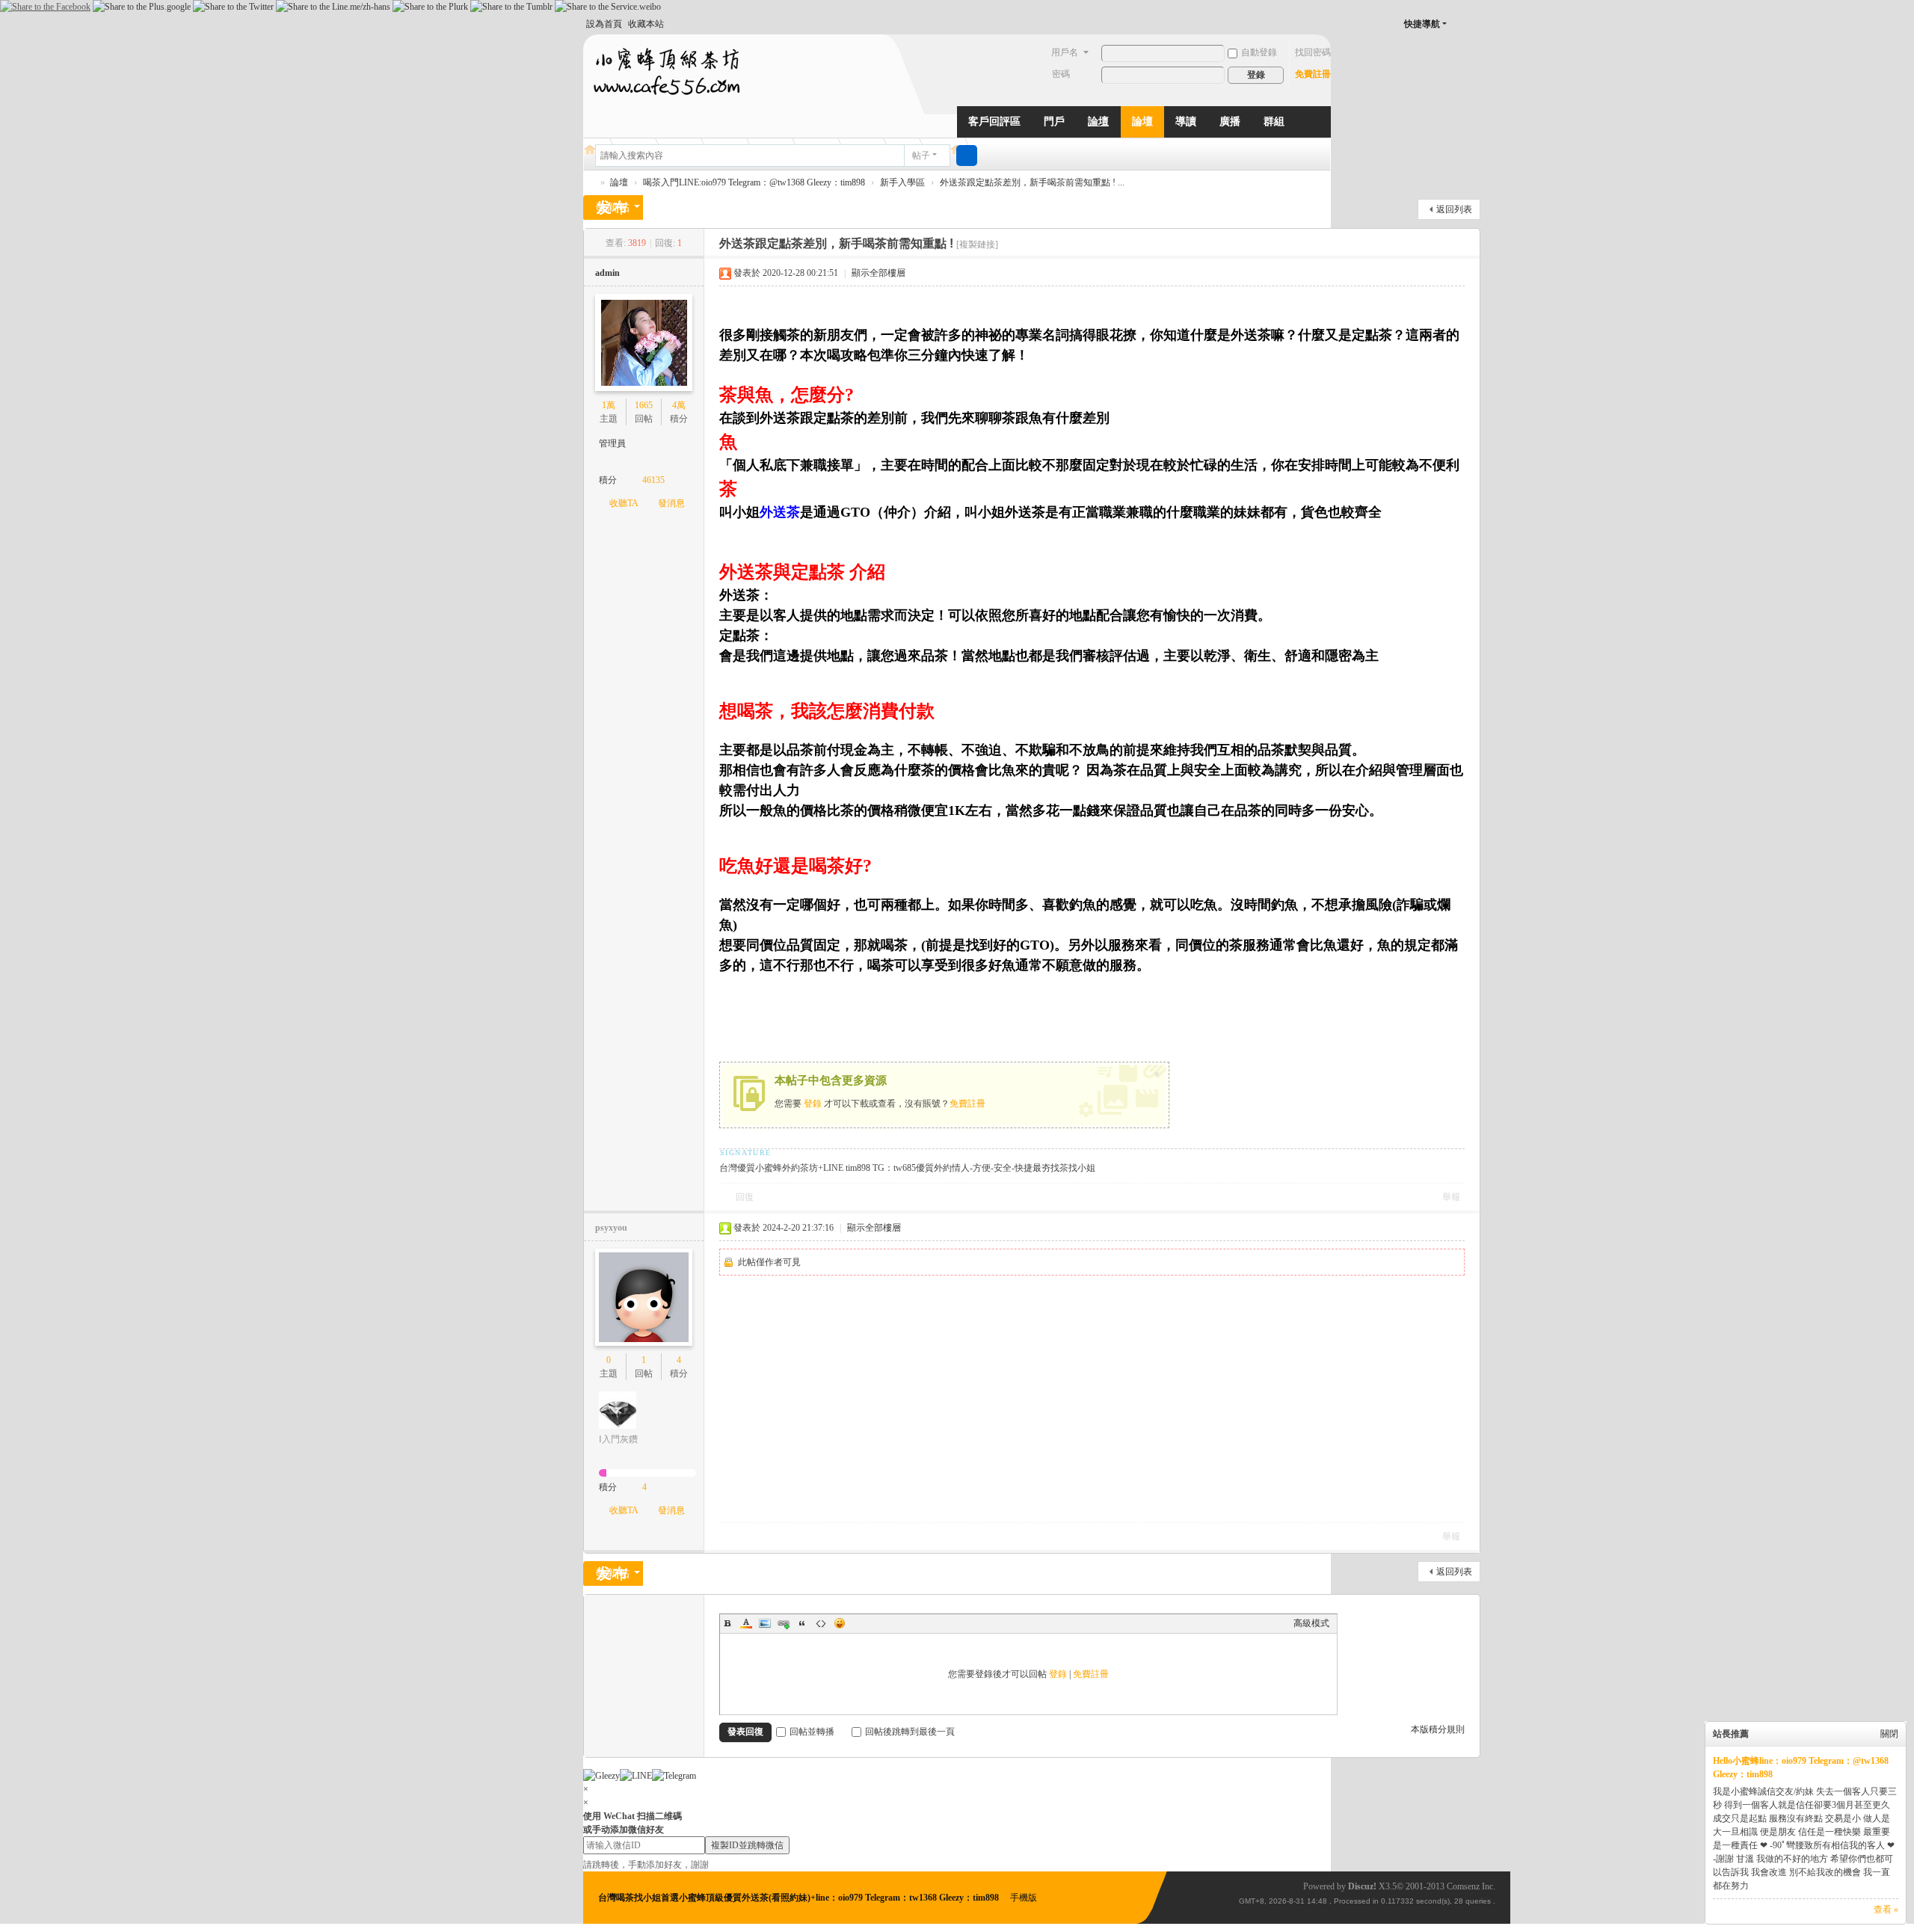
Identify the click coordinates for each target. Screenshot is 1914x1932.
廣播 (1230, 121)
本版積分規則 (1438, 1729)
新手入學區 (902, 182)
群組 (1274, 121)
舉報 (1451, 1197)
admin (607, 273)
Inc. (1489, 1886)
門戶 (1054, 121)
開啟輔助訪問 (1459, 24)
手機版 (1024, 1898)
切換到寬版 (1474, 30)
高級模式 (1311, 1623)
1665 (644, 405)
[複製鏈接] (977, 244)
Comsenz (1464, 1886)
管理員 (612, 443)
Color (746, 1623)
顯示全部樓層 (878, 273)
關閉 (1889, 1734)
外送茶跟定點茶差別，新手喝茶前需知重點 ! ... (1032, 182)
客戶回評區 (994, 121)
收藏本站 (646, 24)
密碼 (1061, 74)
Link (784, 1623)
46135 (653, 480)
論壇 (1098, 121)
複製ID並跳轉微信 (747, 1845)
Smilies (840, 1623)
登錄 (813, 1104)
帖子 (921, 156)
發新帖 (613, 207)
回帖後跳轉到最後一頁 (910, 1732)
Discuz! (1362, 1886)
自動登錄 (1259, 52)
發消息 (671, 503)
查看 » (1886, 1910)
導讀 (1186, 121)
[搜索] (967, 156)
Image (765, 1623)
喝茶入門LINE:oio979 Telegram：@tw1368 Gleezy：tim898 (754, 182)
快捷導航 (1422, 24)
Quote (802, 1623)
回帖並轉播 (812, 1732)
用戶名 (1065, 52)
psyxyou (611, 1228)
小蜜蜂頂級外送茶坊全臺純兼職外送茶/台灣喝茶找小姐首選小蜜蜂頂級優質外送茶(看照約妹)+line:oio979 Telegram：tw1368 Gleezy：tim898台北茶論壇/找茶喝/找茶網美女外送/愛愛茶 (589, 183)
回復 (745, 1197)
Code (821, 1623)
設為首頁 (604, 24)
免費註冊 (1313, 74)
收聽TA (624, 503)
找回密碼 (1313, 52)
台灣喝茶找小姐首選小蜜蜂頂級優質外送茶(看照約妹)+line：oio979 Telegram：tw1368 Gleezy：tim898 (800, 1898)
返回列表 (1454, 209)
